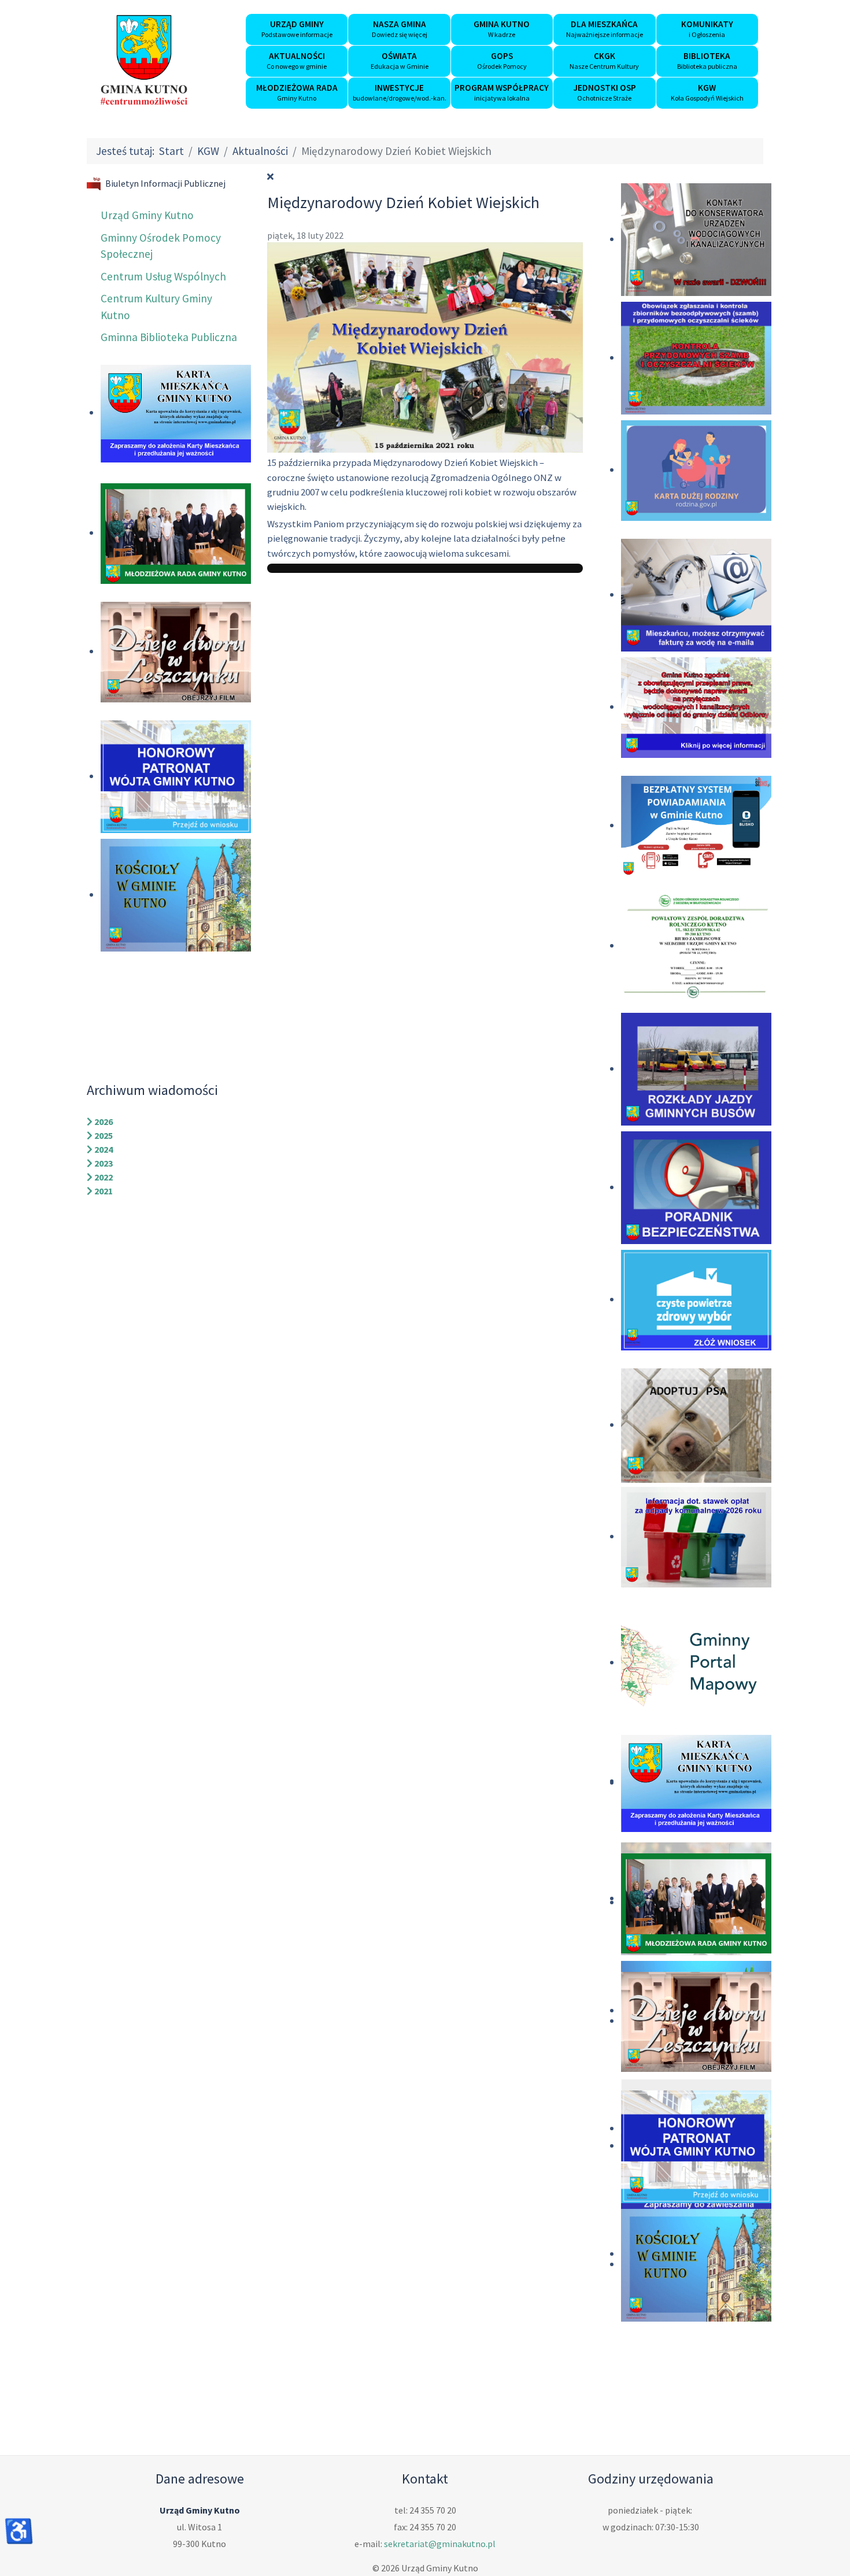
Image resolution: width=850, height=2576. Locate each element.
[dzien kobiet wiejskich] (425, 346)
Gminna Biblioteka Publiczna (169, 337)
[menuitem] (297, 29)
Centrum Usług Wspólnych (163, 276)
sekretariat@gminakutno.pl (440, 2544)
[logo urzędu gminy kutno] (144, 60)
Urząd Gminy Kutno (147, 215)
